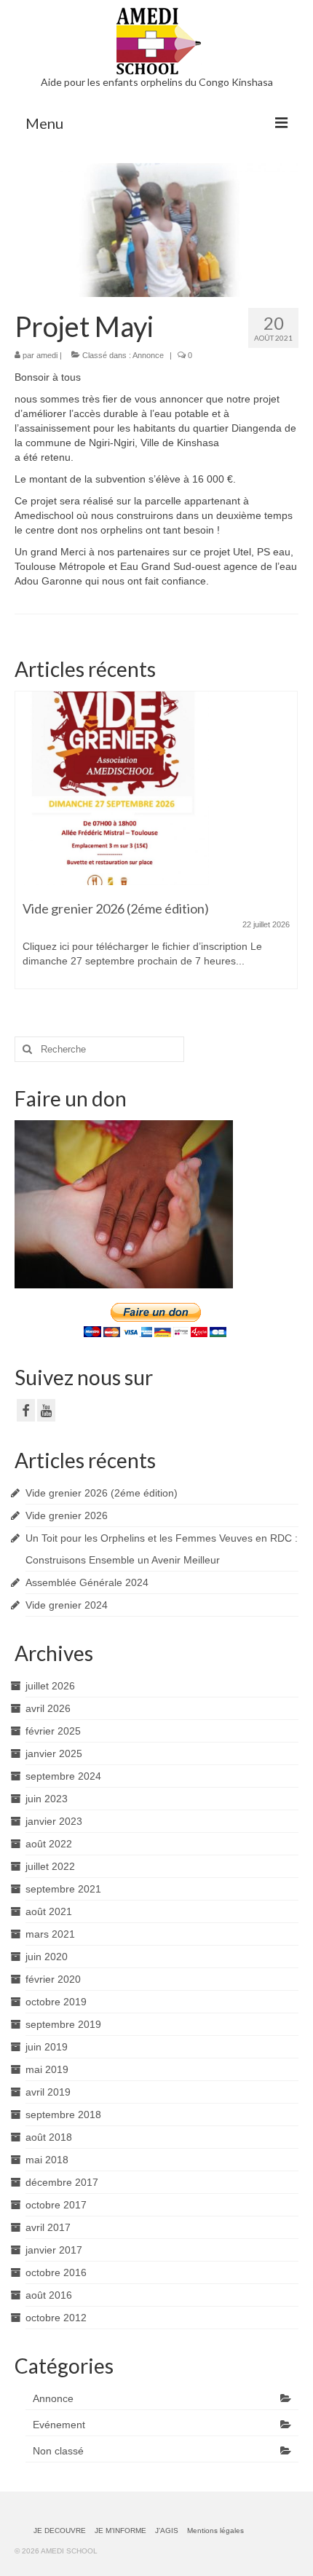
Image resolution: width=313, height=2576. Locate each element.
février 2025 (53, 1731)
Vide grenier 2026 (67, 1515)
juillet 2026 (50, 1686)
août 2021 (49, 1911)
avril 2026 (48, 1708)
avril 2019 (48, 2092)
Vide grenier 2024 (67, 1605)
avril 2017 (48, 2227)
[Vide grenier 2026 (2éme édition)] (156, 788)
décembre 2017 (62, 2182)
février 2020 (53, 1979)
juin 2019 (47, 2047)
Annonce (148, 355)
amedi (47, 355)
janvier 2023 (54, 1821)
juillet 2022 (50, 1866)
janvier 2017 (54, 2250)
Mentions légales (215, 2531)
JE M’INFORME (120, 2531)
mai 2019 (47, 2069)
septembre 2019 (63, 2024)
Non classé (58, 2451)
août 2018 (49, 2137)
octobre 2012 (56, 2318)
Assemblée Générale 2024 (87, 1582)
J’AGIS (167, 2531)
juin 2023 (47, 1799)
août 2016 (49, 2295)
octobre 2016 (56, 2272)
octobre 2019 (56, 2002)
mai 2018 (47, 2160)
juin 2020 (47, 1957)
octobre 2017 (56, 2205)
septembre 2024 (63, 1776)
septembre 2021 (63, 1889)
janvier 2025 (54, 1753)
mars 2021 (50, 1934)
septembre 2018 (63, 2115)
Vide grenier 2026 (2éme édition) (102, 1493)
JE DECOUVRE (60, 2531)
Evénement (59, 2425)
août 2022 (49, 1844)
